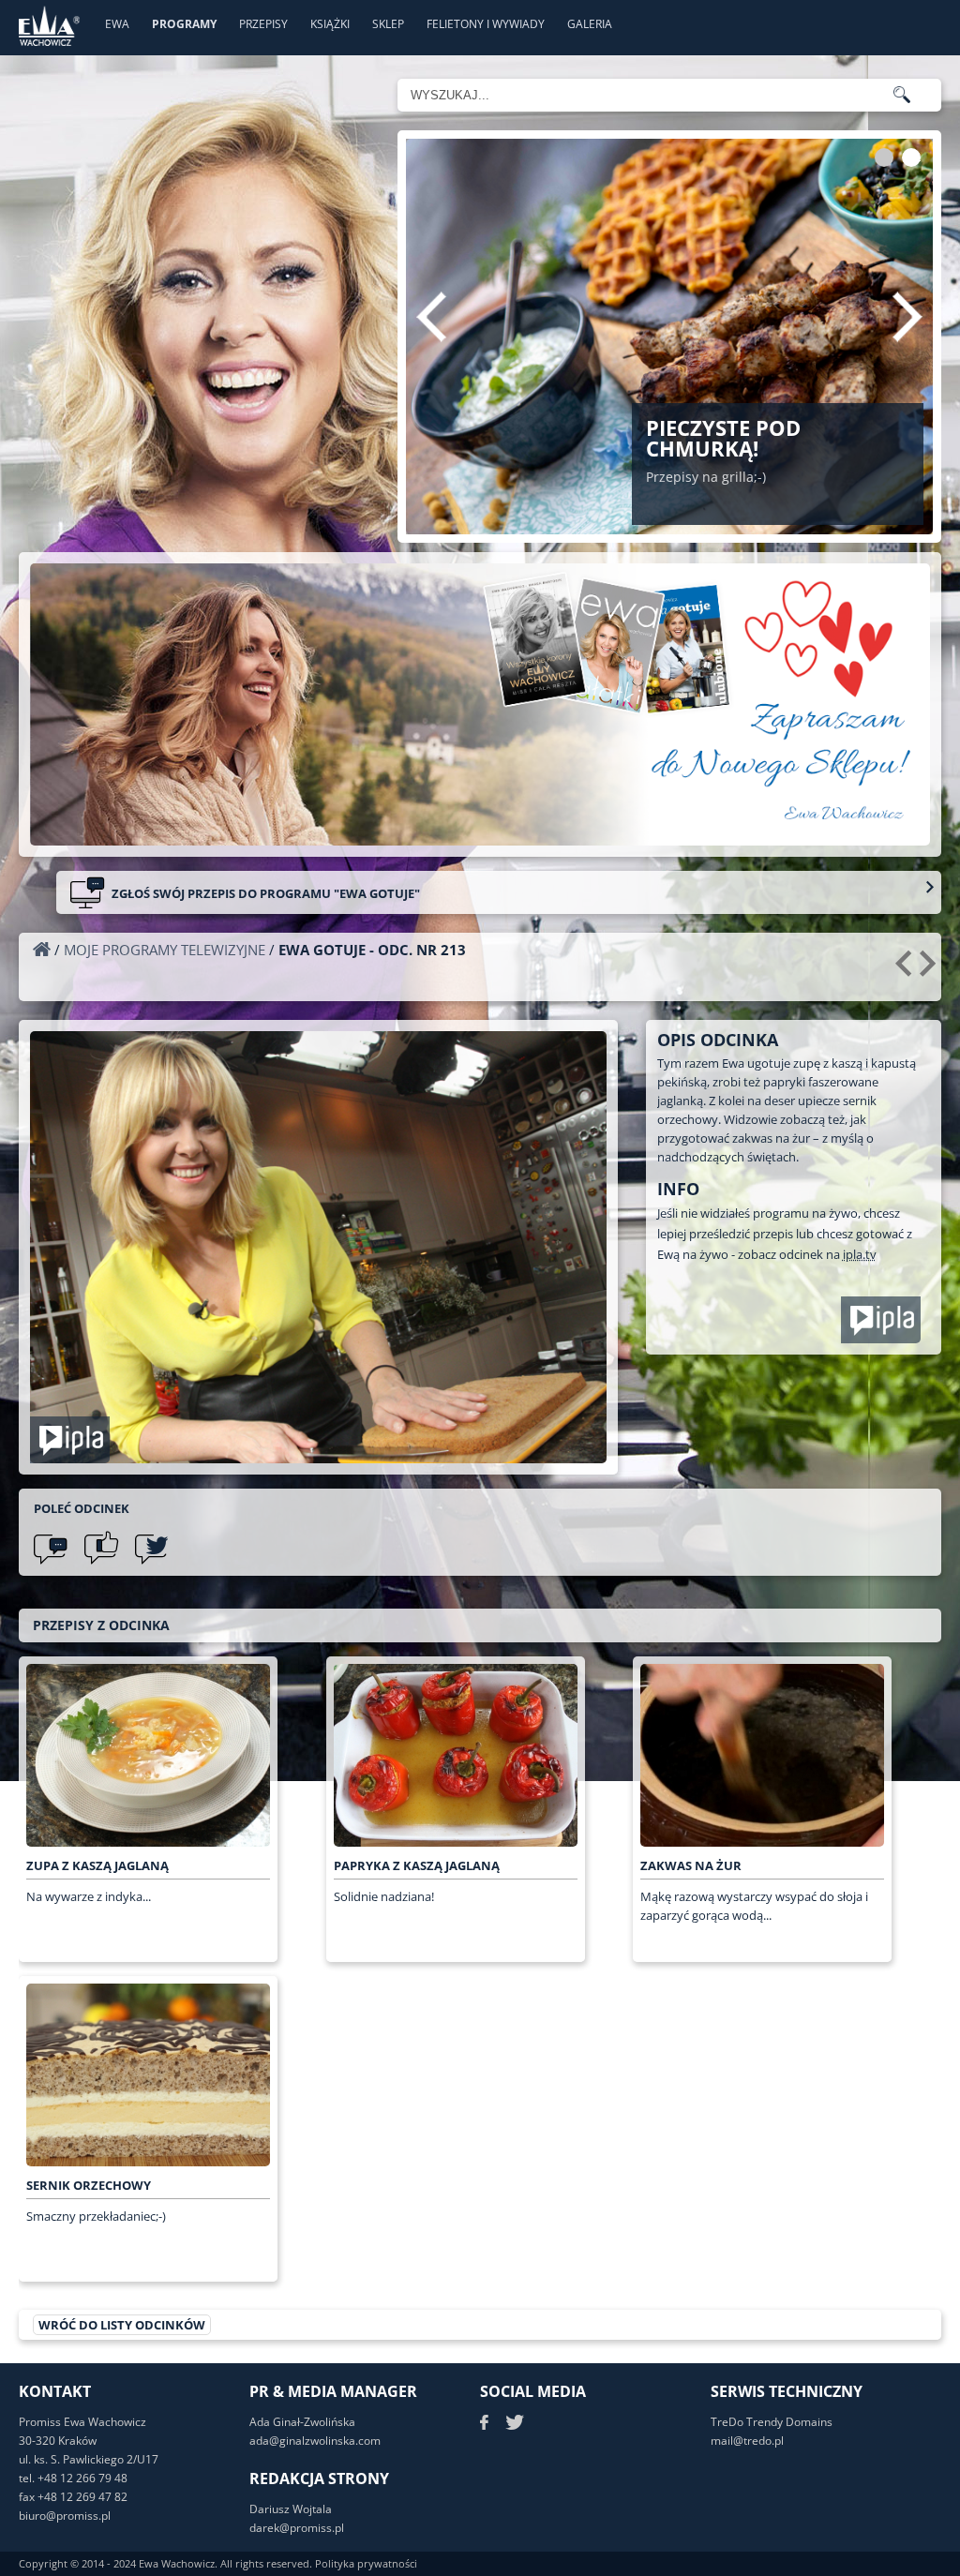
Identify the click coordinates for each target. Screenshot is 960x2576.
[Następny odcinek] (930, 970)
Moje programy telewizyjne (165, 950)
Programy (184, 24)
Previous (431, 317)
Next (907, 317)
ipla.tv (860, 1254)
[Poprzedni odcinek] (906, 970)
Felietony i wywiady (486, 24)
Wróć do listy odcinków (122, 2325)
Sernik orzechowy (89, 2185)
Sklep (388, 24)
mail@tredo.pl (747, 2441)
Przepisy (263, 24)
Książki (330, 24)
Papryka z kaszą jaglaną (417, 1865)
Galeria (590, 24)
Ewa (117, 24)
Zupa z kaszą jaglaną (97, 1865)
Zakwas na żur (691, 1865)
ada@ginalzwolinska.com (315, 2441)
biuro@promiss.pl (65, 2516)
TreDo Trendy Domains (772, 2422)
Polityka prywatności (366, 2563)
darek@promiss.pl (297, 2528)
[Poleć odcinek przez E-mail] (51, 1548)
